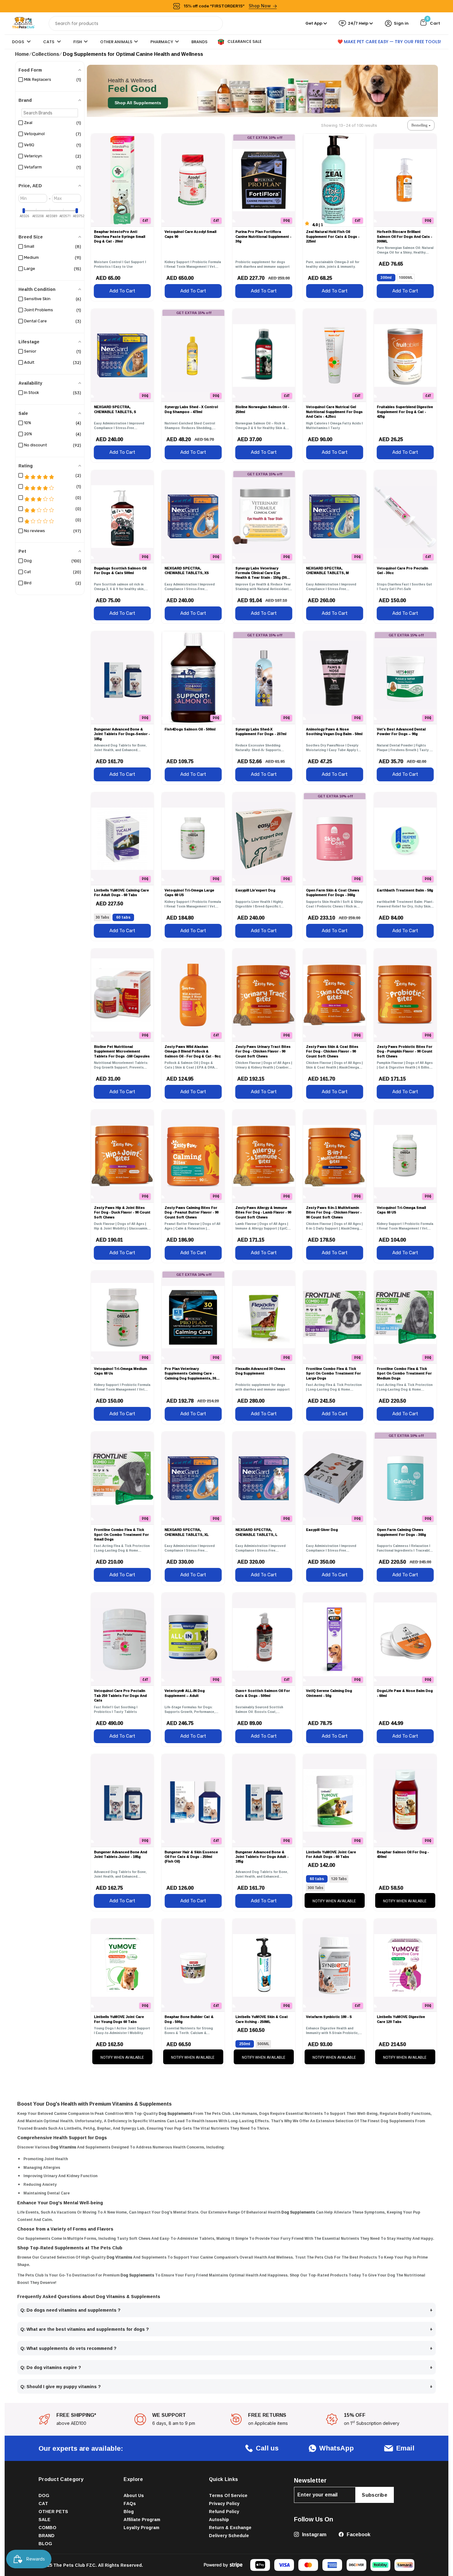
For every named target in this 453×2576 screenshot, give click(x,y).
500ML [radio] (263, 2044)
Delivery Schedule (229, 2535)
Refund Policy (224, 2511)
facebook (358, 2534)
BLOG (45, 2543)
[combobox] (136, 23)
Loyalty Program (141, 2527)
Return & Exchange (230, 2527)
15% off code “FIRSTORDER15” (227, 6)
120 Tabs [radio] (339, 1879)
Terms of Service (228, 2495)
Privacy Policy (224, 2503)
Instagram (314, 2534)
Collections (45, 54)
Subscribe (375, 2495)
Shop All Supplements (138, 103)
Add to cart (122, 291)
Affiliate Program (142, 2519)
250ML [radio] (245, 2044)
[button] (421, 125)
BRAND (47, 2535)
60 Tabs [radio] (123, 917)
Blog (129, 2511)
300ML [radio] (386, 277)
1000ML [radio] (406, 277)
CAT (43, 2503)
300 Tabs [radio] (315, 1888)
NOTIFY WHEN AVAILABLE (334, 1901)
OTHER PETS (53, 2511)
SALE (45, 2519)
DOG (44, 2495)
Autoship (219, 2519)
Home (22, 54)
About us (134, 2495)
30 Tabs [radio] (102, 917)
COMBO (47, 2527)
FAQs (130, 2503)
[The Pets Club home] (23, 23)
